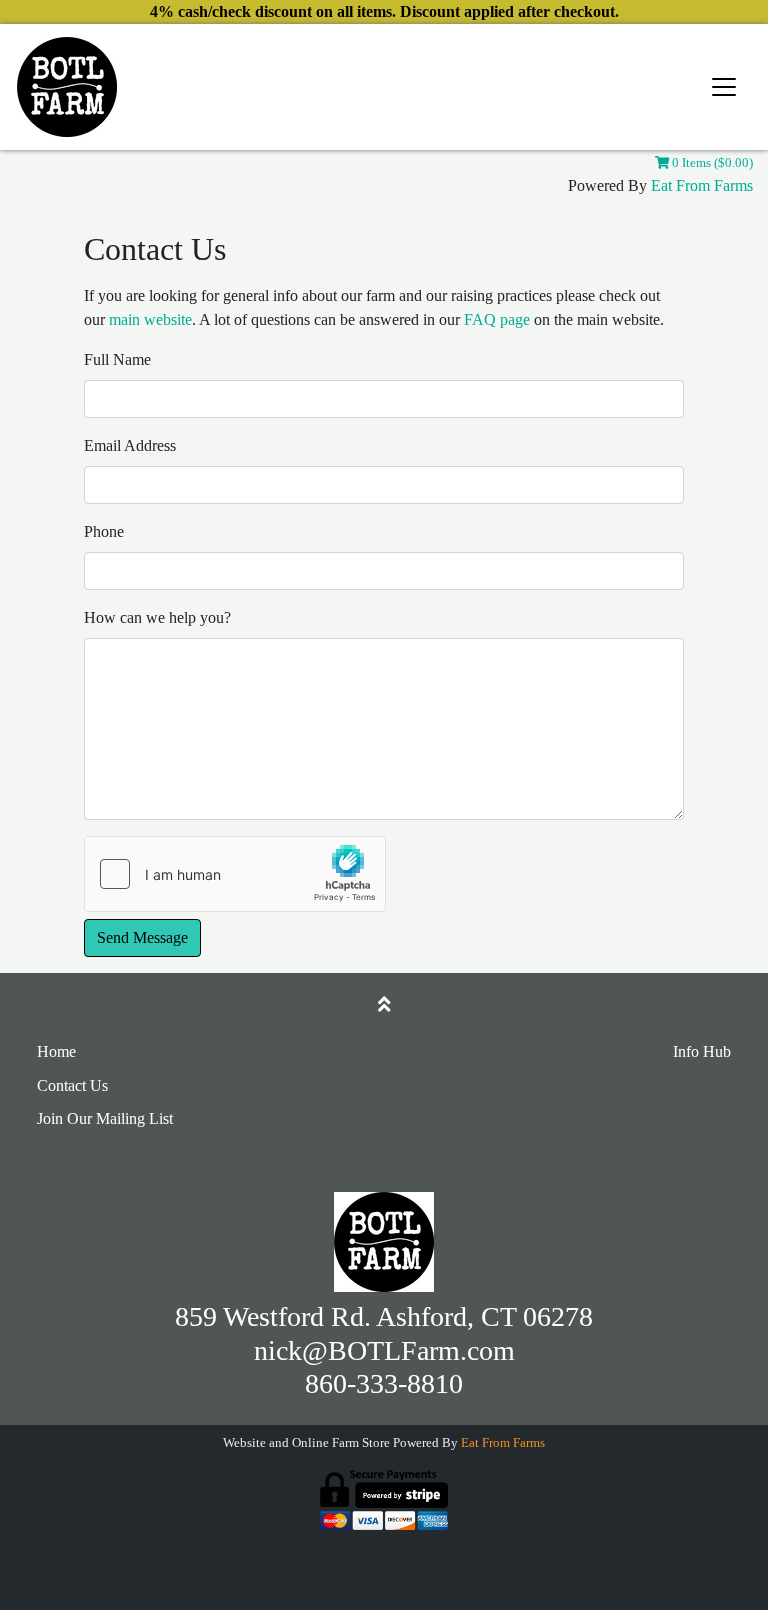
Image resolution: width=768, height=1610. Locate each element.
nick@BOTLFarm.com (384, 1350)
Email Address (130, 445)
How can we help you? (157, 617)
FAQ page (497, 319)
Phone (104, 531)
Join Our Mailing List (105, 1118)
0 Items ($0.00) (711, 163)
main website (150, 319)
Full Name (117, 359)
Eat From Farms (702, 185)
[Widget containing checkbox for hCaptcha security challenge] (235, 874)
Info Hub (702, 1051)
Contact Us (72, 1085)
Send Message (142, 937)
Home (56, 1051)
